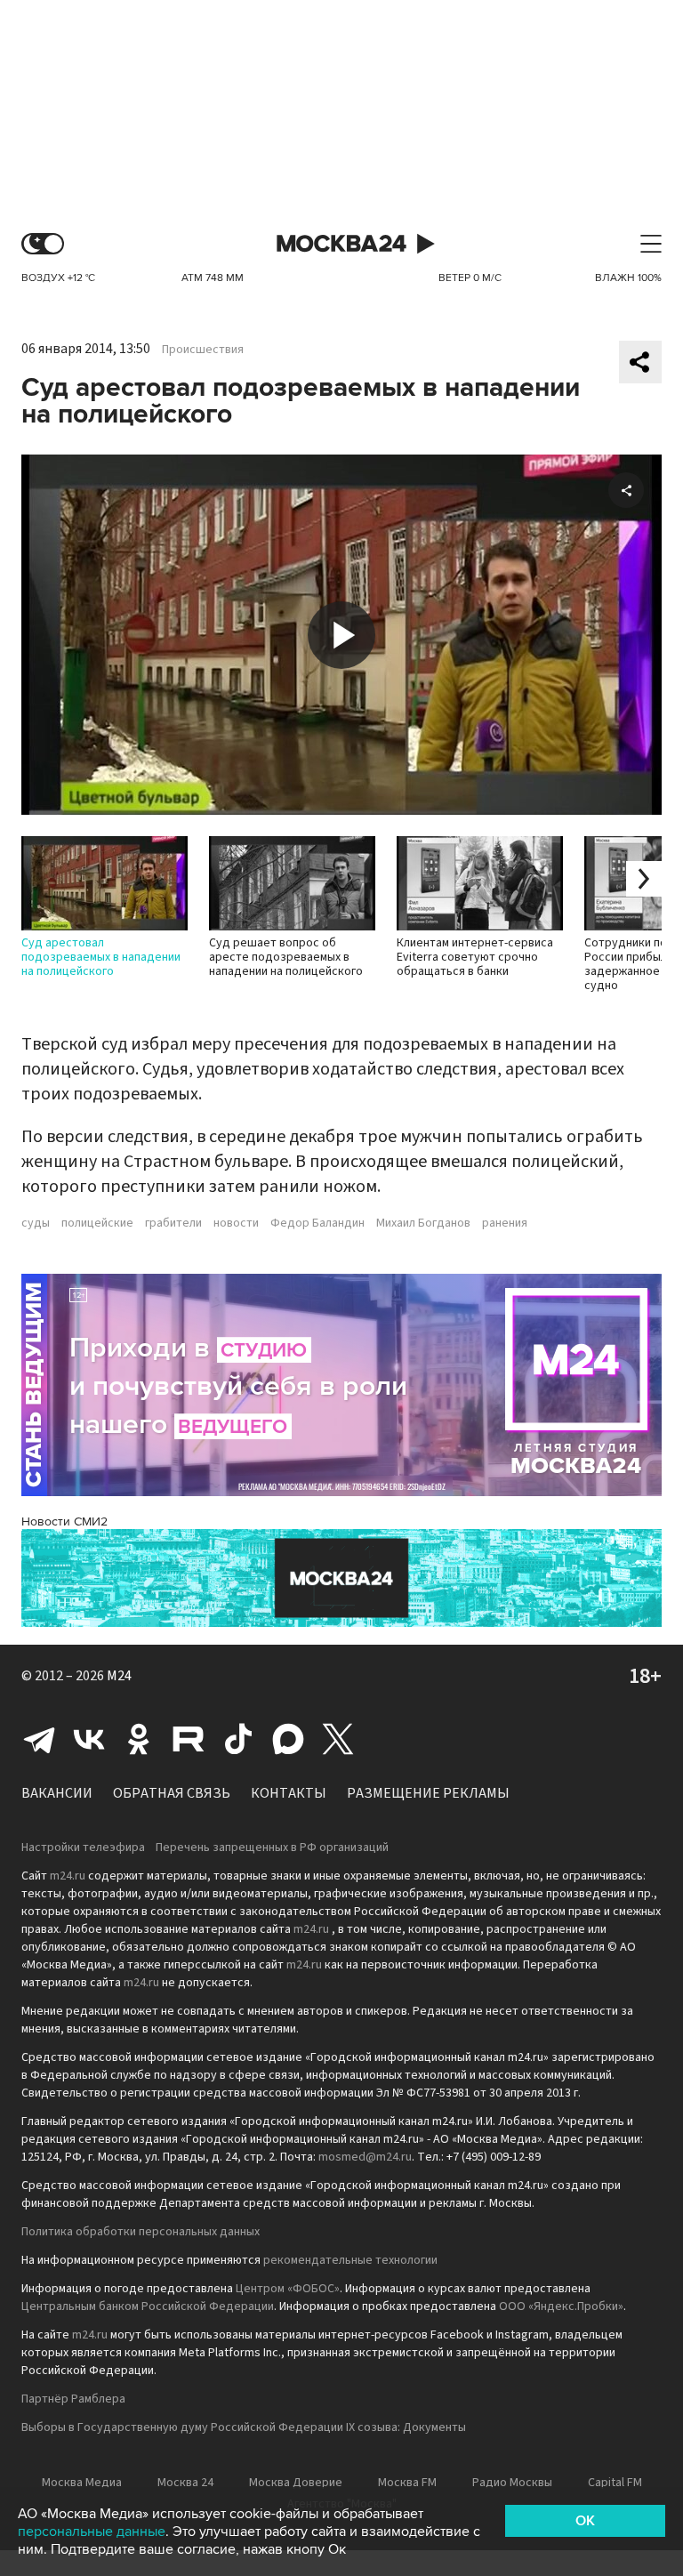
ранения (505, 1223)
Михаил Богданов (423, 1223)
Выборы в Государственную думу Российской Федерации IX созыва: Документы (244, 2427)
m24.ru (68, 1876)
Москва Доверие (296, 2483)
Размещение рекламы (428, 1793)
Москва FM (407, 2483)
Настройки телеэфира (83, 1847)
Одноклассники (139, 1739)
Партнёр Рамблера (73, 2399)
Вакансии (57, 1793)
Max (288, 1739)
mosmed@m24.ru (365, 2157)
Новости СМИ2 (64, 1521)
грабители (173, 1223)
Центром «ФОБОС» (288, 2289)
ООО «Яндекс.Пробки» (561, 2306)
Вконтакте (89, 1739)
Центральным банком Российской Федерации (148, 2306)
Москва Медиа (82, 2483)
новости (236, 1223)
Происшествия (203, 350)
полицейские (97, 1223)
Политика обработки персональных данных (141, 2232)
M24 (119, 1676)
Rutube (189, 1739)
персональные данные (92, 2532)
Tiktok (238, 1739)
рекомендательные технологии (350, 2260)
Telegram (39, 1739)
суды (36, 1223)
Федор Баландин (317, 1223)
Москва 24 (341, 244)
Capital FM (615, 2483)
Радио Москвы (512, 2483)
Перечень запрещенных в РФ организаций (272, 1847)
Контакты (289, 1793)
